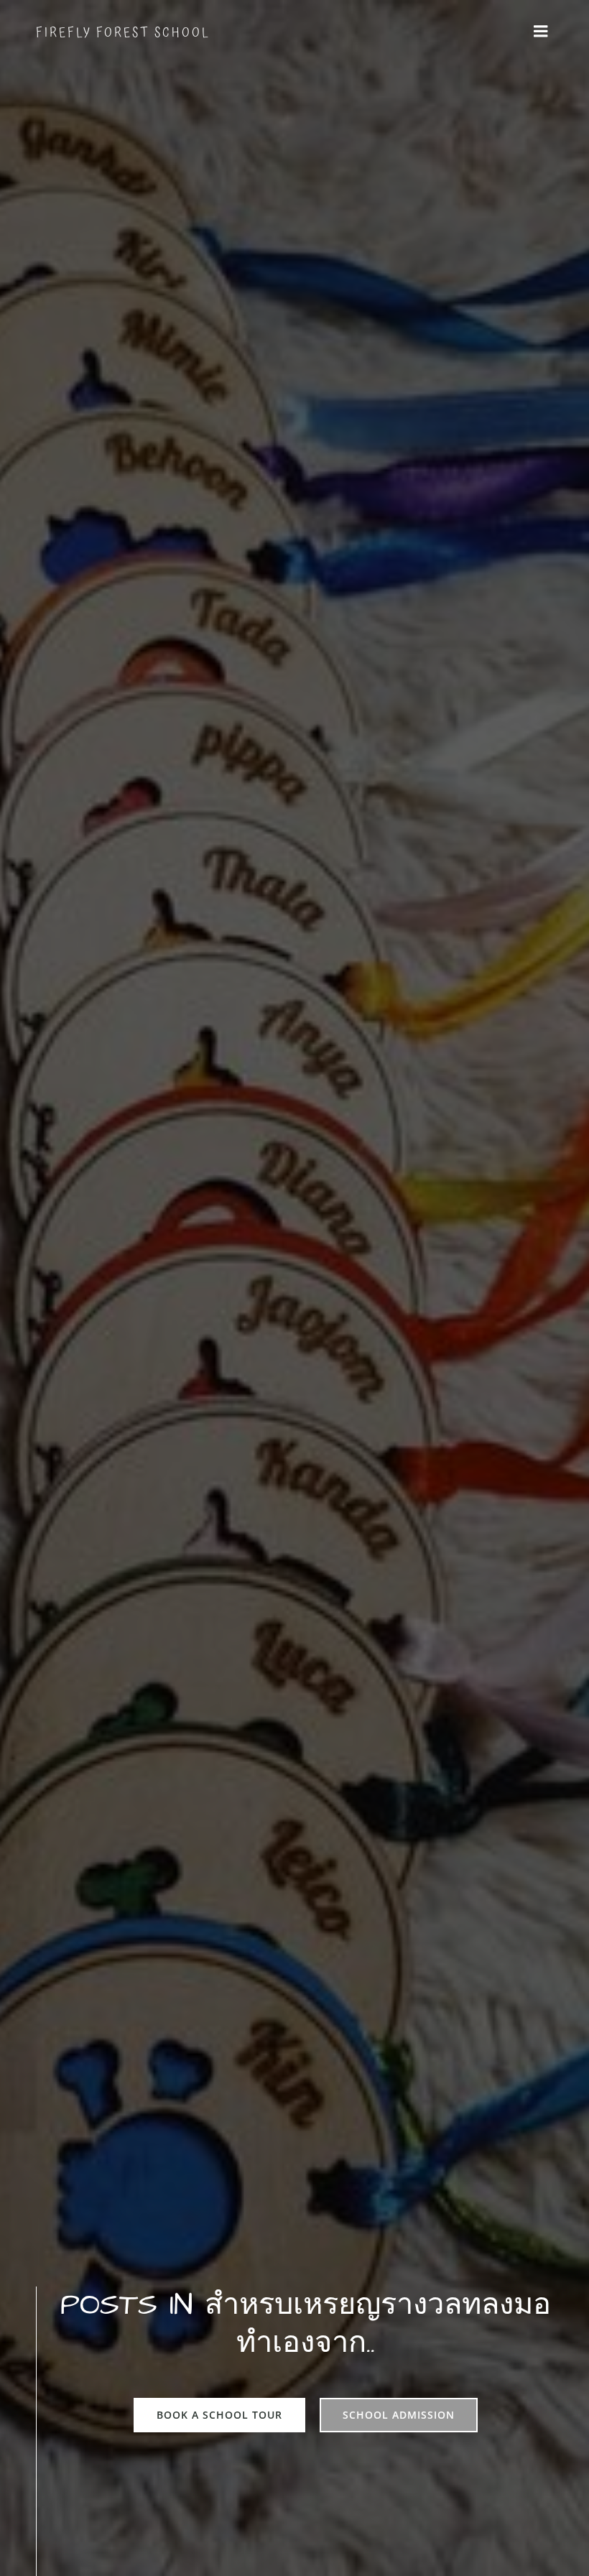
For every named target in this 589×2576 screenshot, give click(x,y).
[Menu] (541, 32)
